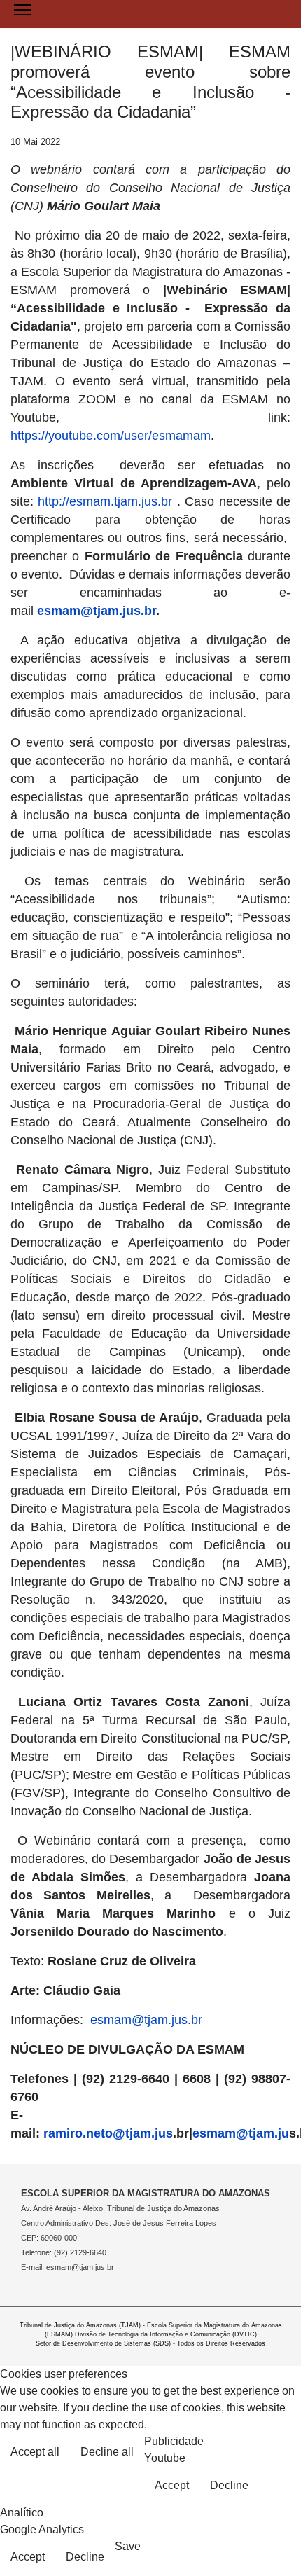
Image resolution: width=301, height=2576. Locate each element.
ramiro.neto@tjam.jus (108, 2133)
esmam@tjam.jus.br (97, 611)
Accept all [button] (35, 2452)
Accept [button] (172, 2485)
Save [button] (128, 2546)
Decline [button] (229, 2485)
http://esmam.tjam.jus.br (105, 501)
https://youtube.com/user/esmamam (111, 436)
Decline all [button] (107, 2452)
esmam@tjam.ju (241, 2133)
